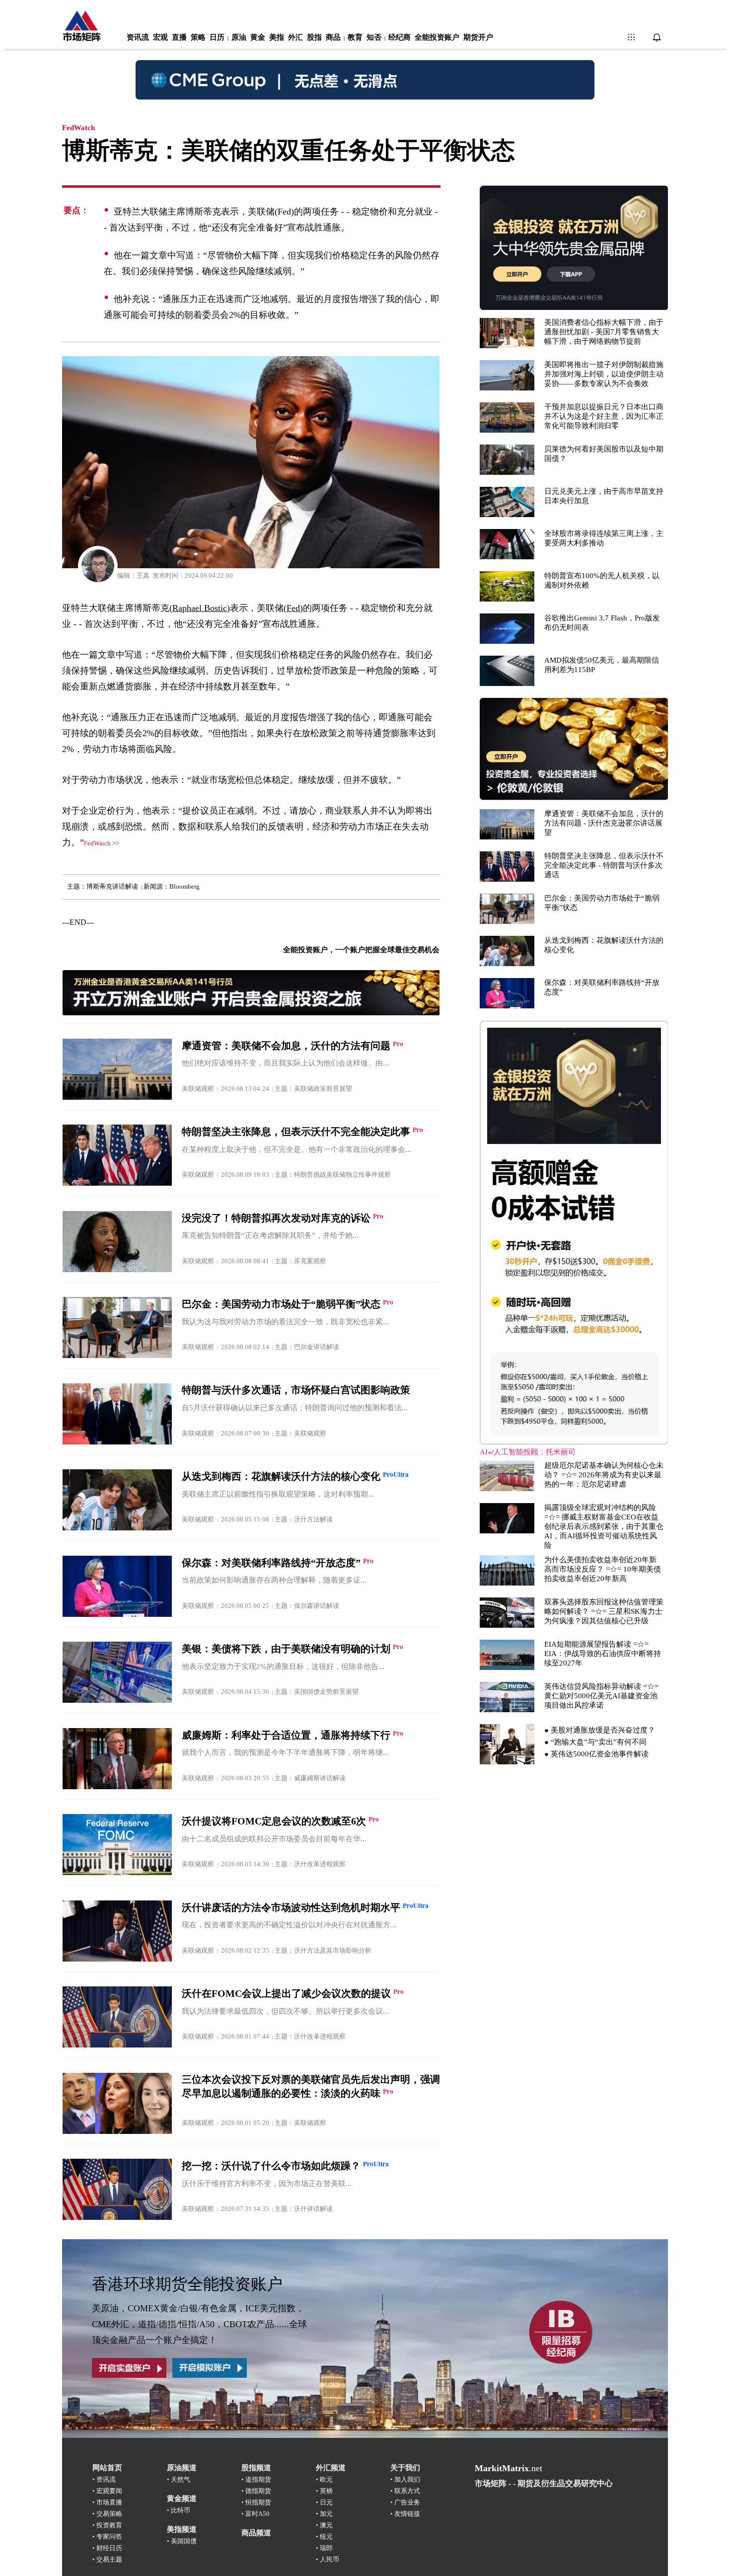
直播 (179, 37)
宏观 (160, 37)
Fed (293, 608)
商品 (333, 37)
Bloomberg (184, 886)
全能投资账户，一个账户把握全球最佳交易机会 (361, 950)
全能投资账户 (437, 37)
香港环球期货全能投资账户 (187, 2284)
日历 (217, 37)
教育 (355, 37)
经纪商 (400, 37)
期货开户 (478, 37)
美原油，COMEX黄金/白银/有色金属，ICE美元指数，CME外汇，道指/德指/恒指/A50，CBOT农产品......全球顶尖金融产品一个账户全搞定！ (199, 2324)
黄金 (258, 37)
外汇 (295, 37)
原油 (239, 37)
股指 (314, 37)
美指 (277, 37)
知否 (374, 37)
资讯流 (138, 37)
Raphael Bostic (200, 608)
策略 (198, 37)
